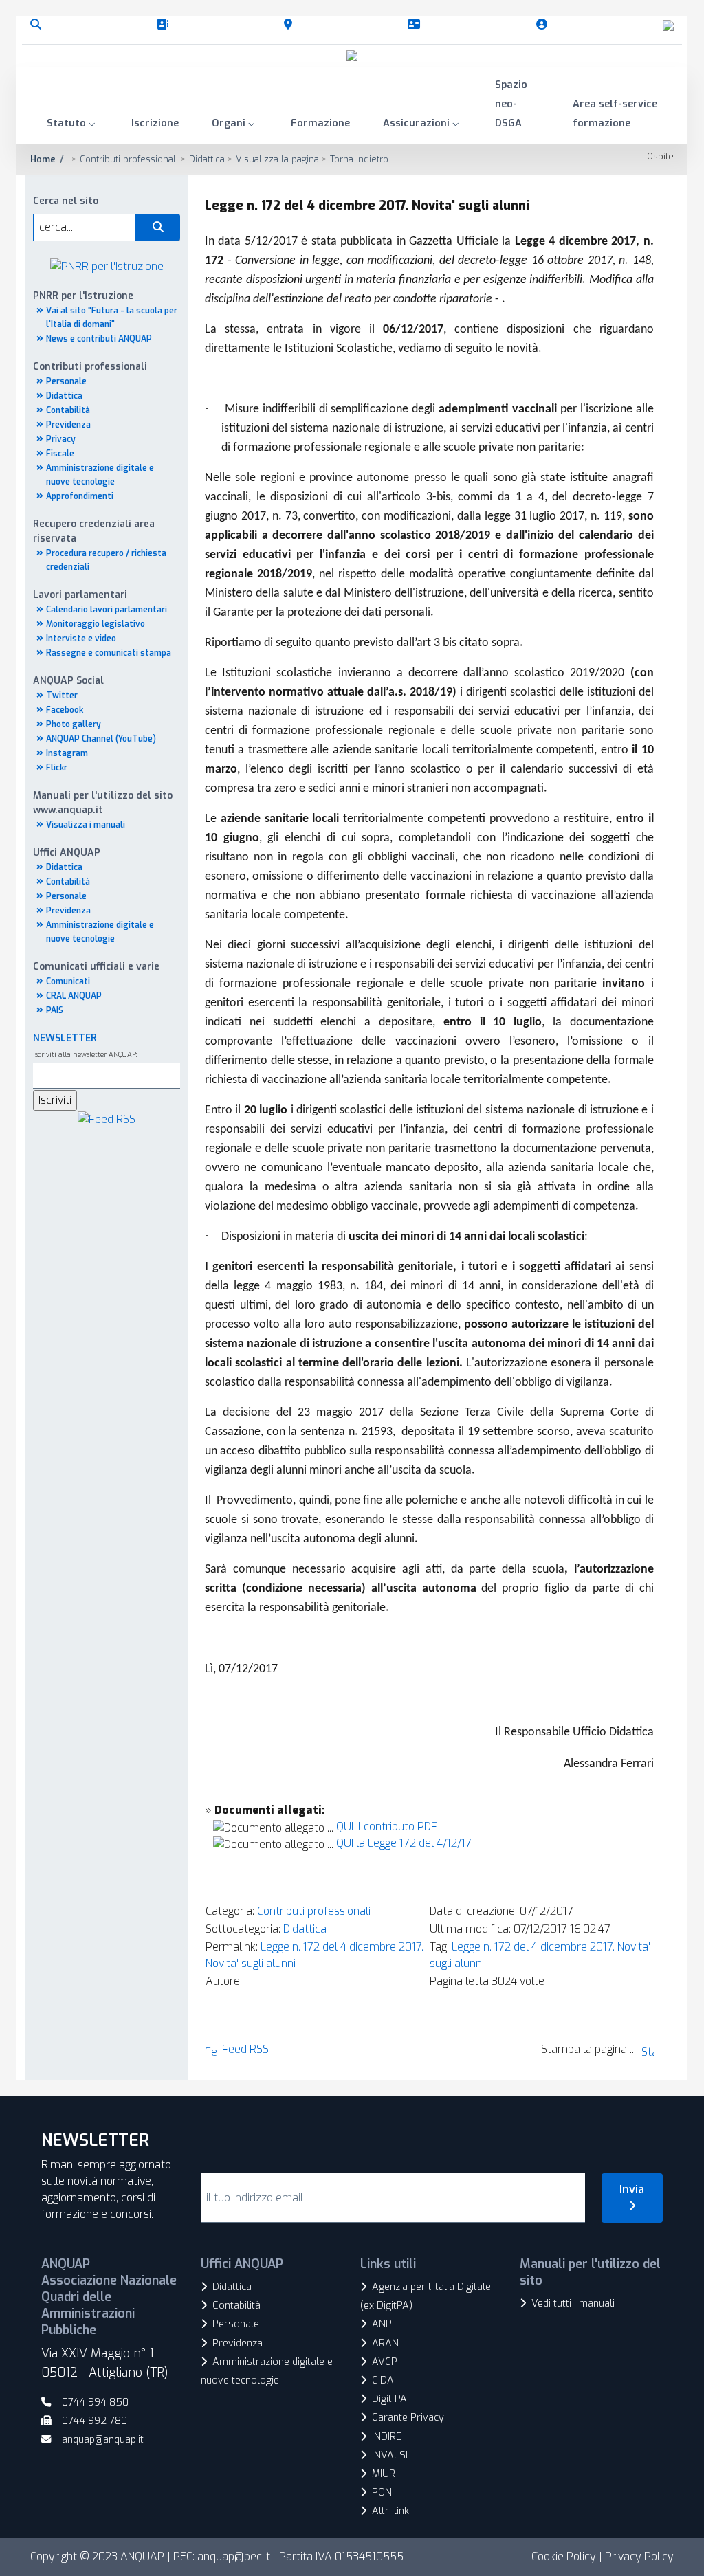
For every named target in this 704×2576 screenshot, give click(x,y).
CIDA (383, 2380)
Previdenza (68, 425)
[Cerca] (38, 25)
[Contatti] (417, 25)
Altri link (390, 2511)
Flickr (57, 768)
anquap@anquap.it (103, 2440)
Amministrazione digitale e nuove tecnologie (267, 2371)
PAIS (55, 1010)
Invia (632, 2189)
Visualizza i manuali (86, 825)
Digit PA (389, 2399)
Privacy (61, 439)
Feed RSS (245, 2049)
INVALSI (390, 2455)
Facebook (65, 710)
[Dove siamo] (291, 25)
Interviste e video (81, 639)
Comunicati (68, 981)
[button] (73, 125)
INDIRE (387, 2437)
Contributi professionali (314, 1911)
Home (43, 159)
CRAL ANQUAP (74, 996)
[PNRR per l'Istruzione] (107, 266)
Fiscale (60, 454)
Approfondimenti (80, 496)
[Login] (544, 25)
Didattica (64, 396)
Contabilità (68, 410)
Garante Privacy (408, 2418)
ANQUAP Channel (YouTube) (101, 739)
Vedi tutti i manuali (573, 2303)
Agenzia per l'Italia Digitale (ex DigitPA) (426, 2296)
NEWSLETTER (65, 1038)
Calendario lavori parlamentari (107, 610)
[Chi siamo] (165, 25)
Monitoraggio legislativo (96, 624)
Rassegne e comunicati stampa (109, 653)
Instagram (67, 753)
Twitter (62, 696)
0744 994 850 (95, 2402)
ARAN (385, 2343)
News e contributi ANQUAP (99, 339)
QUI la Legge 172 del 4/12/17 (404, 1843)
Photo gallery (74, 724)
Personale (66, 381)
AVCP (385, 2362)
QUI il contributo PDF (387, 1826)
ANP (382, 2324)
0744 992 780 (95, 2421)
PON (382, 2492)
